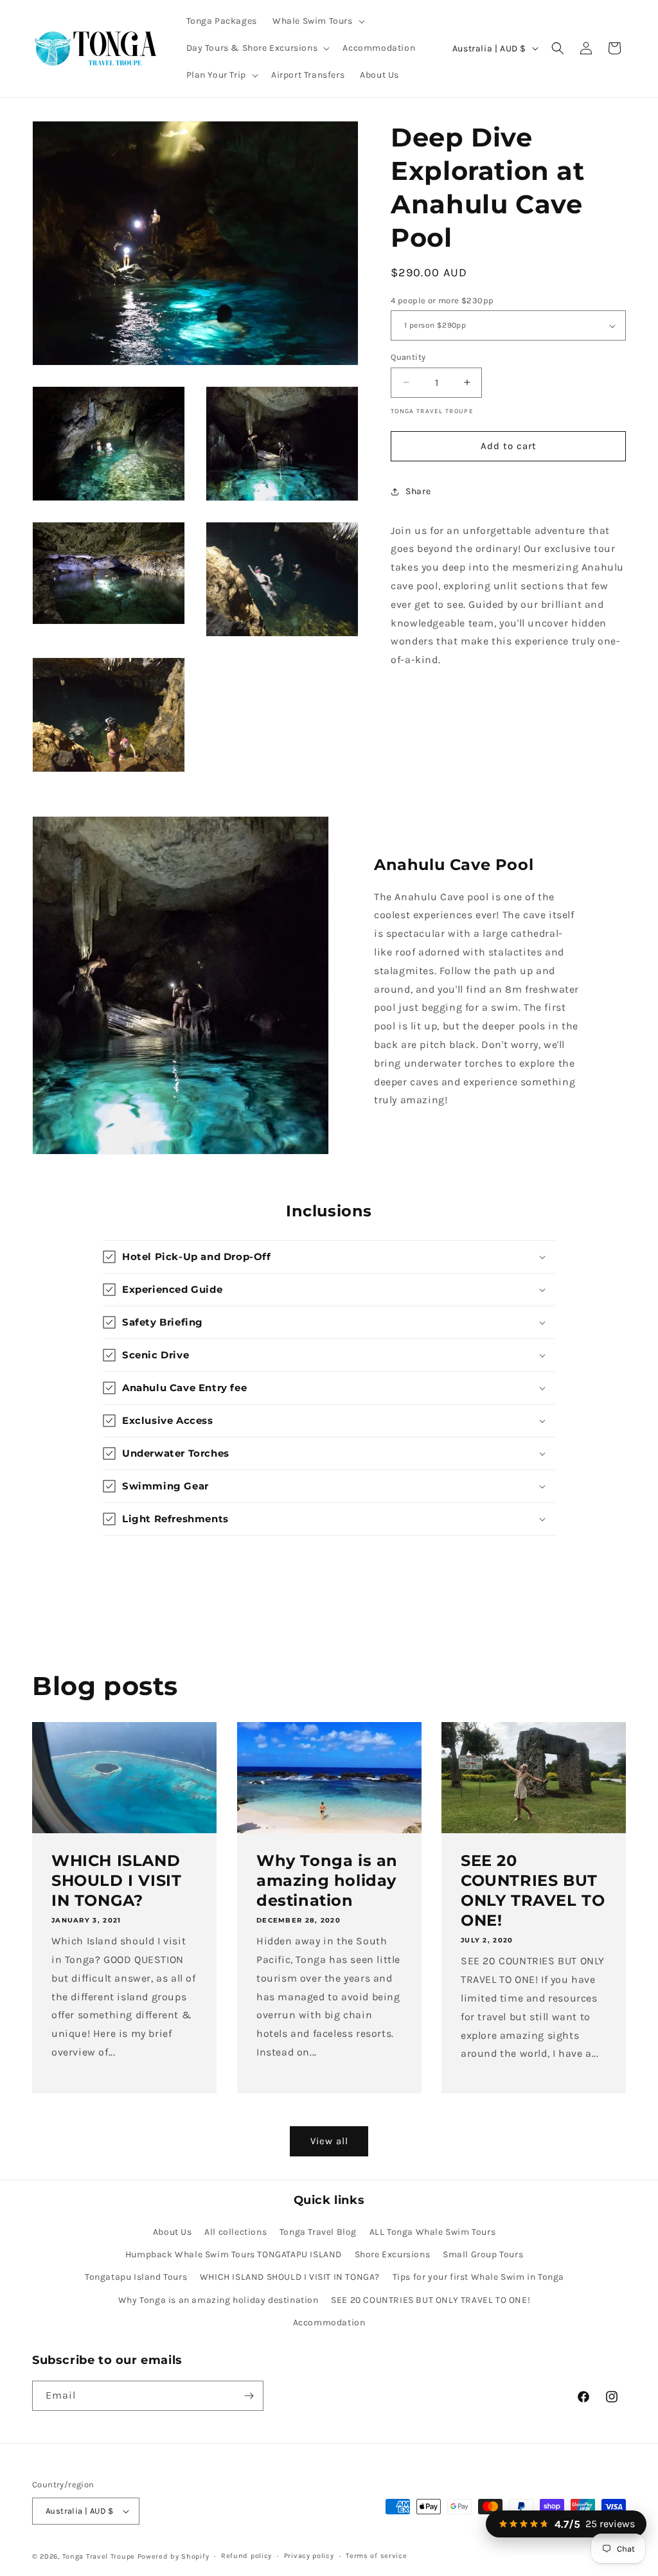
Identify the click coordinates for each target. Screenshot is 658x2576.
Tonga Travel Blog (318, 2232)
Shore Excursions (393, 2254)
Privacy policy (309, 2556)
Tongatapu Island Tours (136, 2277)
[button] (317, 21)
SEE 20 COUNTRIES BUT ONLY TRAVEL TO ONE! (533, 1891)
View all (329, 2141)
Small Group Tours (483, 2254)
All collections (236, 2232)
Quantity (408, 357)
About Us (173, 2232)
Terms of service (376, 2556)
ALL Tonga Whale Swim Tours (433, 2232)
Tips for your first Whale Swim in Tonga (478, 2277)
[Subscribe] (249, 2396)
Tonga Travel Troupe (99, 2556)
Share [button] (418, 491)
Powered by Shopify (173, 2556)
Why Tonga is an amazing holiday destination (327, 1880)
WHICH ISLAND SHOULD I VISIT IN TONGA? (116, 1880)
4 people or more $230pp (442, 300)
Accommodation (329, 2323)
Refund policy (246, 2556)
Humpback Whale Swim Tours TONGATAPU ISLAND (234, 2254)
